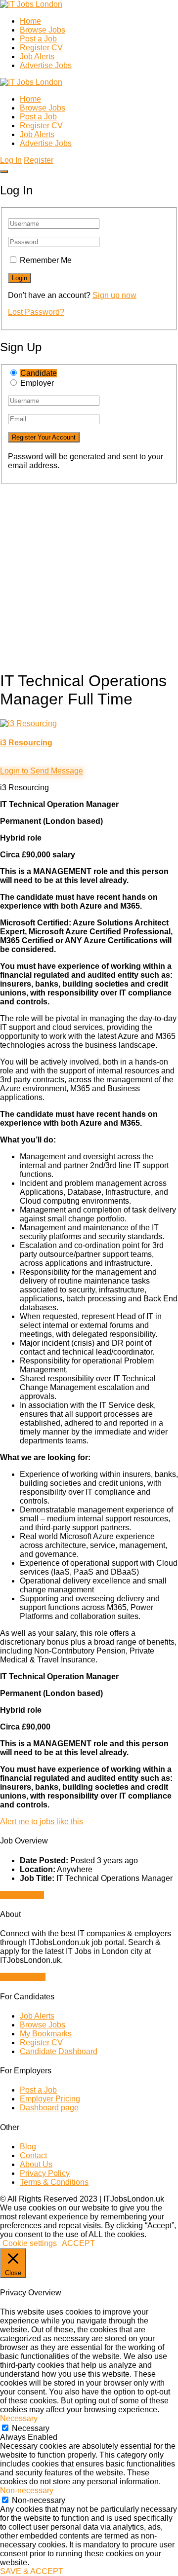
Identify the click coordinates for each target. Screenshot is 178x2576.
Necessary (31, 2428)
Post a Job (38, 39)
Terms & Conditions (54, 2182)
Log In (11, 160)
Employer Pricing (50, 2099)
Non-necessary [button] (27, 2490)
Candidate (39, 373)
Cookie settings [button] (30, 2243)
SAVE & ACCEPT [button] (32, 2571)
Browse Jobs (43, 30)
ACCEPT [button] (78, 2243)
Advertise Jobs (46, 65)
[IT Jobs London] (31, 4)
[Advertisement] (89, 573)
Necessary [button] (19, 2418)
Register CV (41, 48)
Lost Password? (36, 312)
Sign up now (114, 295)
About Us (36, 2164)
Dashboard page (49, 2108)
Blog (28, 2147)
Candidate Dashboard (59, 2051)
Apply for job (22, 1895)
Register (39, 160)
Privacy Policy (45, 2173)
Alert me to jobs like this (42, 1822)
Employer (37, 383)
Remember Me (46, 260)
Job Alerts (37, 56)
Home (30, 21)
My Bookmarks (46, 2034)
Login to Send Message (42, 771)
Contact (33, 2155)
